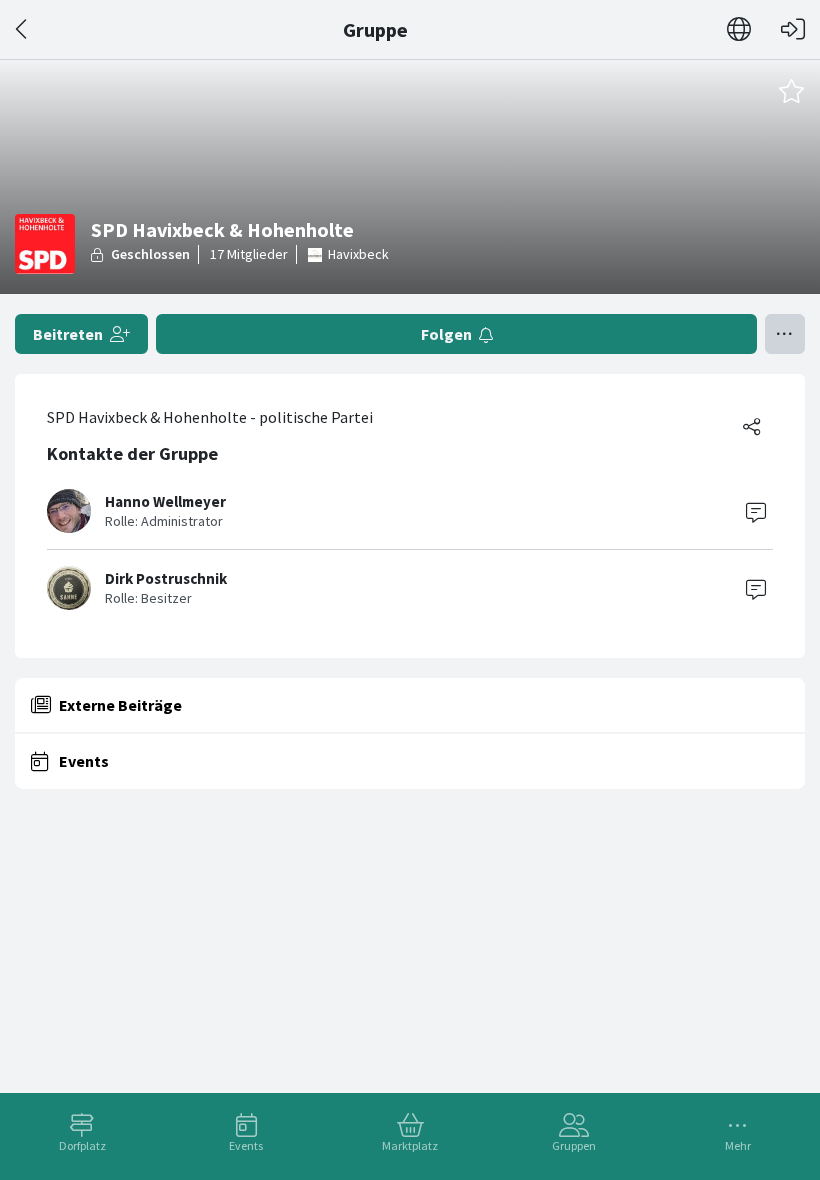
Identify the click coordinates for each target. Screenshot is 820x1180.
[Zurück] (22, 29)
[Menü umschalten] (785, 334)
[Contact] (756, 511)
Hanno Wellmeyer (165, 501)
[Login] (793, 29)
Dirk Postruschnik (166, 578)
